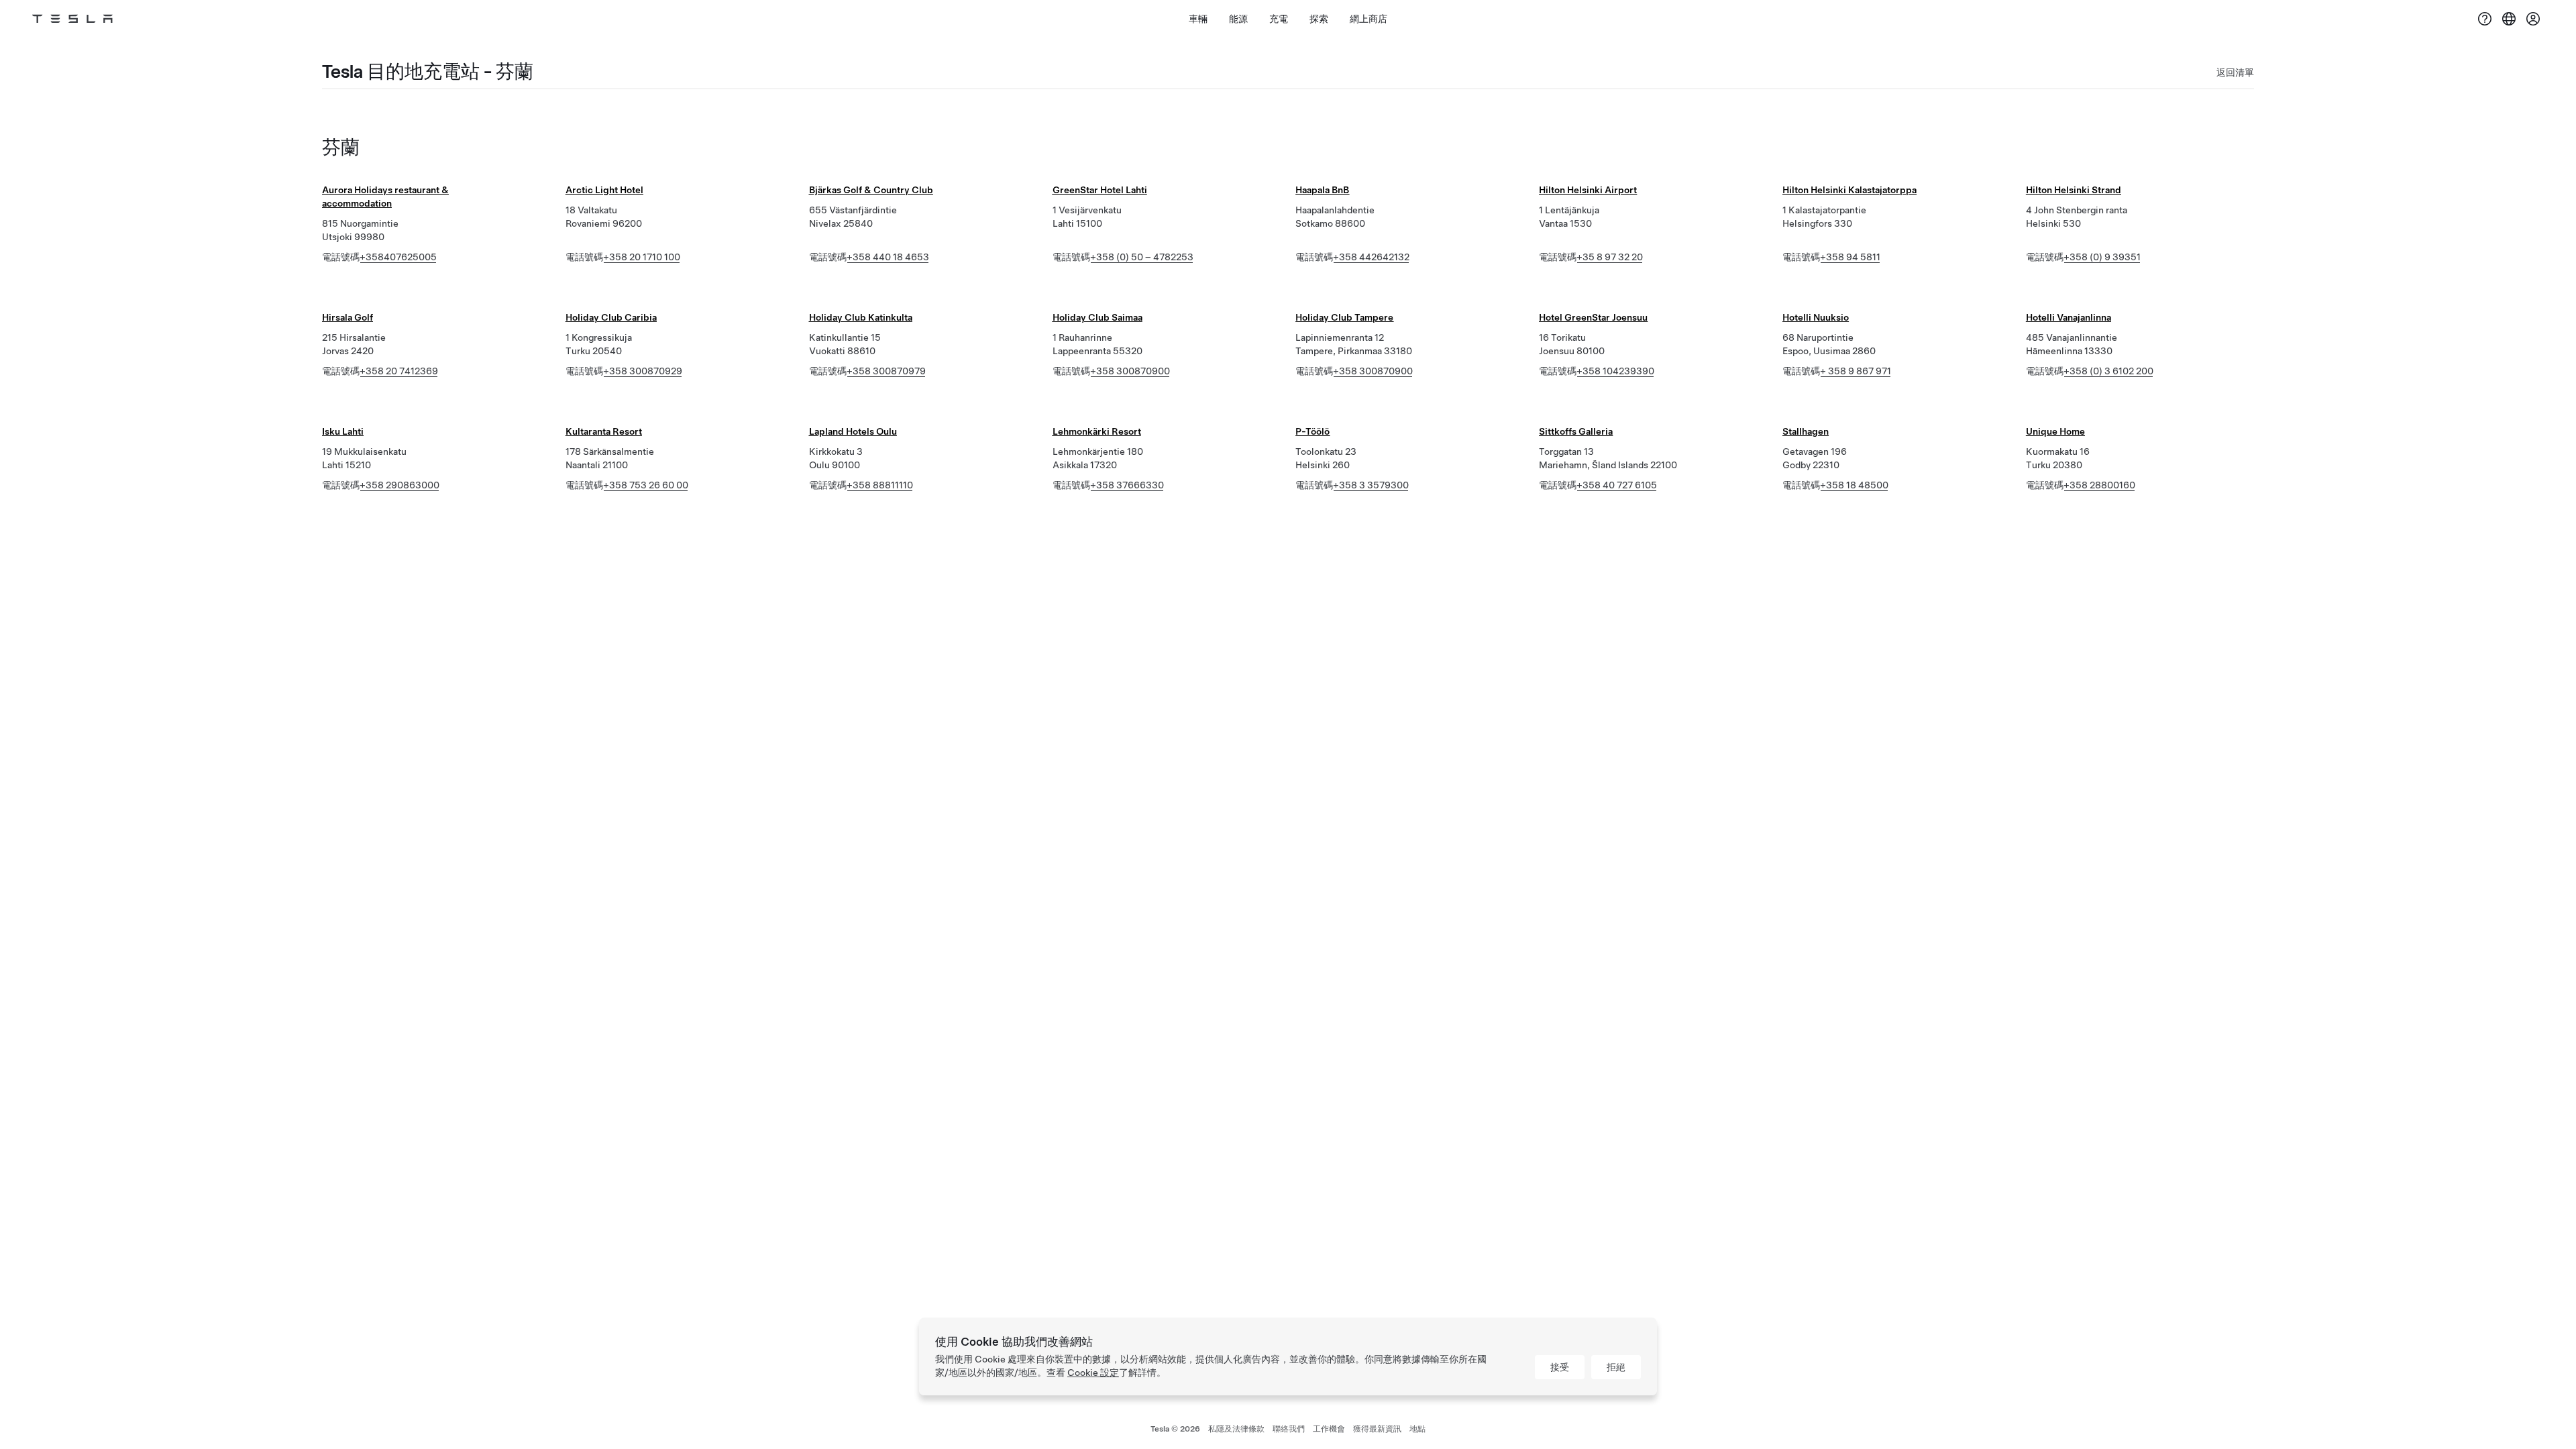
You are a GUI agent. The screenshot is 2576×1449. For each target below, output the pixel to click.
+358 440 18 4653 (888, 257)
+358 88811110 (880, 485)
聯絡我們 (1289, 1429)
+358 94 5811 (1850, 257)
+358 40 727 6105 (1617, 485)
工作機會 (1329, 1429)
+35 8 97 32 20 (1610, 257)
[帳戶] (2533, 19)
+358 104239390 (1615, 371)
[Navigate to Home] (72, 19)
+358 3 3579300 (1371, 485)
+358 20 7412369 (399, 371)
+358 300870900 (1130, 371)
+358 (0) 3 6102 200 (2108, 371)
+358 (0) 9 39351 (2102, 257)
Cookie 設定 (1093, 1373)
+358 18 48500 (1854, 485)
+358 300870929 (643, 371)
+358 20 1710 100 (642, 257)
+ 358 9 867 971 (1856, 371)
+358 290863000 (399, 485)
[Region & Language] (2509, 19)
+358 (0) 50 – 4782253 (1142, 257)
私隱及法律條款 (1236, 1429)
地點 (1417, 1429)
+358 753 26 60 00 (646, 485)
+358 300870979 (886, 371)
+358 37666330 (1127, 485)
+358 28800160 (2099, 485)
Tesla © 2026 (1175, 1429)
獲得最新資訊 (1377, 1429)
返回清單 (2235, 72)
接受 (1560, 1367)
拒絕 (1616, 1367)
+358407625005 (398, 257)
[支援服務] (2485, 19)
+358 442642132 (1371, 257)
